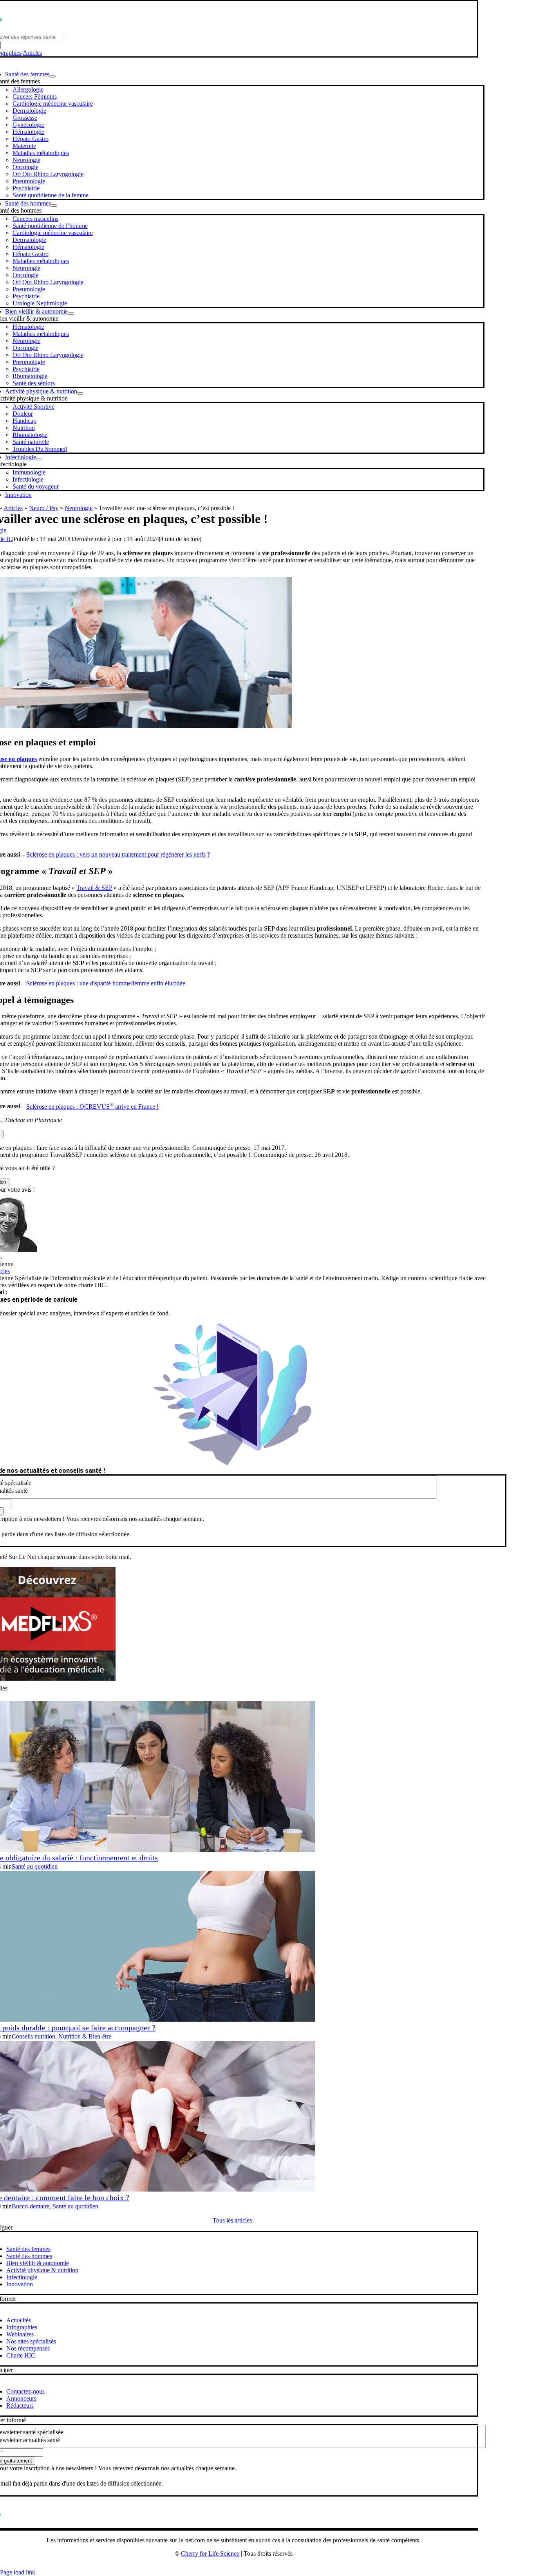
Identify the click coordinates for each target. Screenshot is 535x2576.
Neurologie (79, 508)
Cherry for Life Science (210, 2553)
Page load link (18, 2572)
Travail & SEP (94, 888)
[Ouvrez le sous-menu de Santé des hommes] (54, 206)
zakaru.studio (259, 2566)
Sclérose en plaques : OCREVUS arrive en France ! (92, 1107)
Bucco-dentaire (31, 2206)
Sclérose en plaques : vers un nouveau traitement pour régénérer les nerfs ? (118, 854)
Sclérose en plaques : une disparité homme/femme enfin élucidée (106, 983)
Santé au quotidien (35, 1866)
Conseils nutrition (33, 2036)
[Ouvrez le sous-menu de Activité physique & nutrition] (80, 393)
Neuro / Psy (44, 508)
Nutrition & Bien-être (85, 2036)
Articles (32, 53)
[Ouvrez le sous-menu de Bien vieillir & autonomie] (71, 314)
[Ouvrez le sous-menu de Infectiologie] (39, 459)
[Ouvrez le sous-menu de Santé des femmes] (52, 76)
